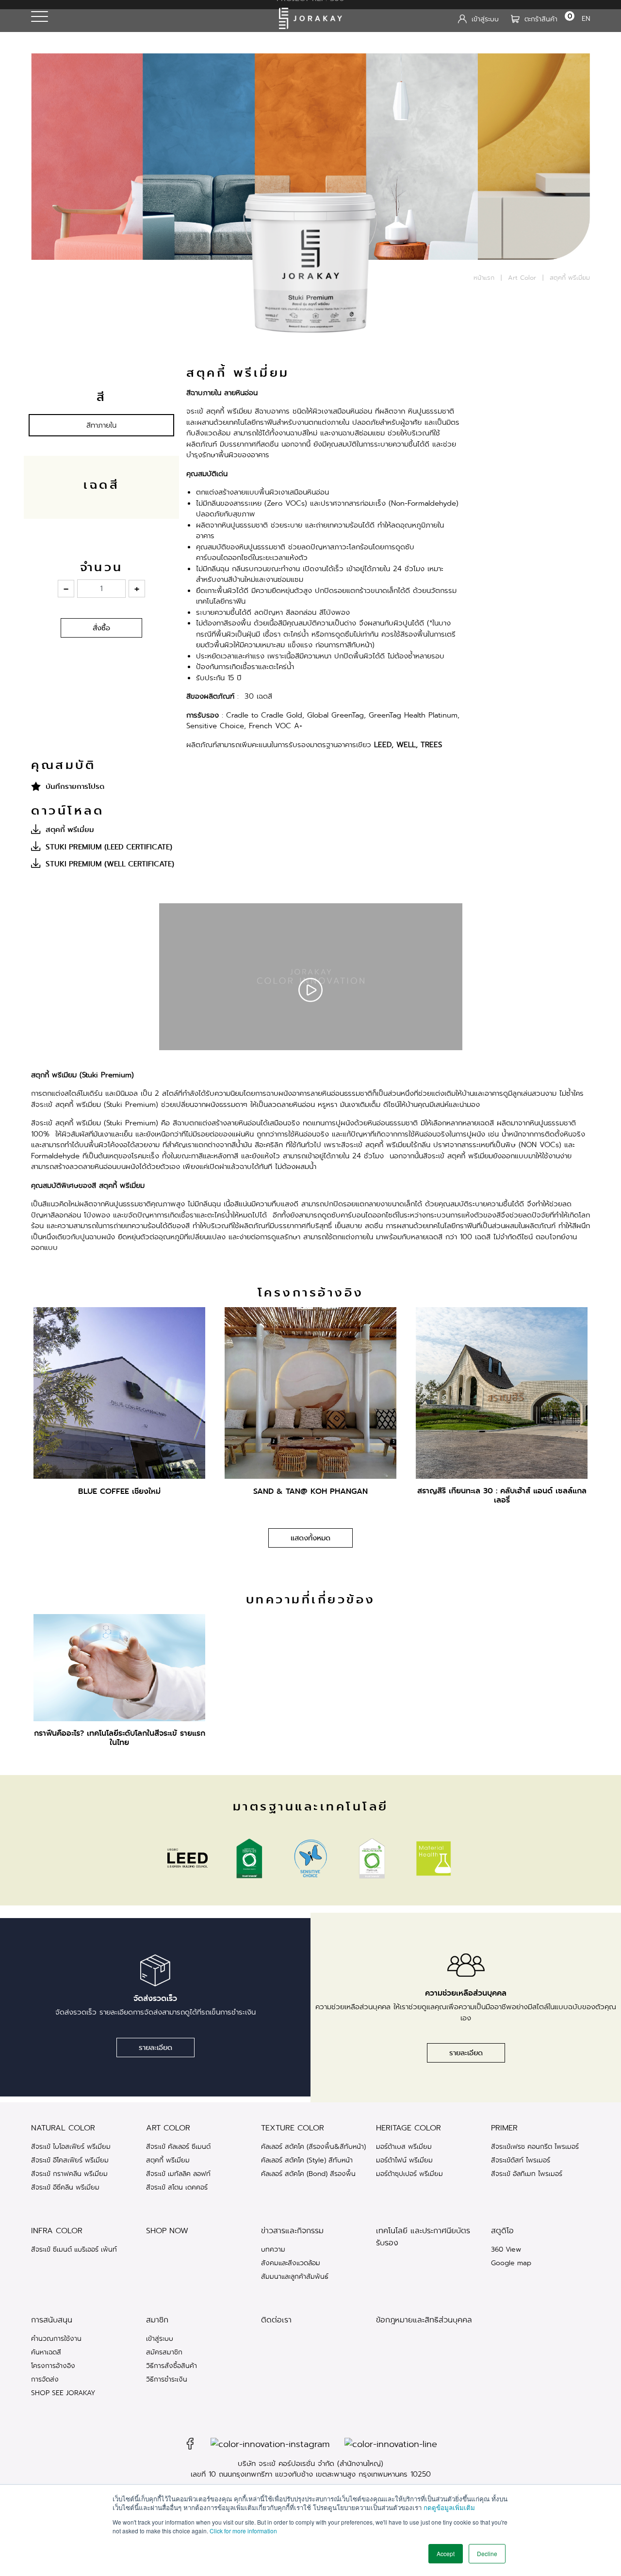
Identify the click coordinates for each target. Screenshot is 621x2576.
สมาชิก (157, 2320)
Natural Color (63, 2128)
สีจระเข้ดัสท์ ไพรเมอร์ (521, 2160)
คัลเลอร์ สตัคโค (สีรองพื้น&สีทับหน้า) (313, 2146)
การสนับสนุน (52, 2320)
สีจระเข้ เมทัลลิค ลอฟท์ (178, 2174)
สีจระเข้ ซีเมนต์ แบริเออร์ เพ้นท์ (74, 2249)
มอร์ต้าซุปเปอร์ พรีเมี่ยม (409, 2174)
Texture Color (293, 2128)
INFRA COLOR (57, 2231)
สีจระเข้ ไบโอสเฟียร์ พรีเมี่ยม (71, 2146)
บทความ (273, 2249)
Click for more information (243, 2531)
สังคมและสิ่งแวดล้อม (291, 2263)
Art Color (522, 278)
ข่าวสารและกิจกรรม (292, 2231)
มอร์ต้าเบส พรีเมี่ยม (404, 2146)
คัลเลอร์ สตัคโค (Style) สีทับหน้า (307, 2160)
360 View (506, 2249)
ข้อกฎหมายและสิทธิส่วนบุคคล (424, 2320)
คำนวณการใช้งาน (56, 2338)
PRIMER (504, 2128)
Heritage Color (409, 2128)
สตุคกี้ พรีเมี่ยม (168, 2160)
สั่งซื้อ (101, 628)
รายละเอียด (155, 2048)
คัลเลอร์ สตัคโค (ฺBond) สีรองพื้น (308, 2174)
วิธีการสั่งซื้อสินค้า (172, 2366)
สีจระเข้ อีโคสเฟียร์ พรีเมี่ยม (70, 2160)
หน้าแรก (484, 278)
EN (586, 18)
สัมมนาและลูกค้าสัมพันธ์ (295, 2276)
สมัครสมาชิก (164, 2352)
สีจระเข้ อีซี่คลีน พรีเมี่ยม (65, 2187)
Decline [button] (487, 2553)
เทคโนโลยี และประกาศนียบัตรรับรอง (423, 2237)
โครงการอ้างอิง (53, 2366)
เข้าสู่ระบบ (160, 2338)
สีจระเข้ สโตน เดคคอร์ (177, 2187)
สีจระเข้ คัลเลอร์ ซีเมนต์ (178, 2146)
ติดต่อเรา (276, 2320)
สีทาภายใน (101, 425)
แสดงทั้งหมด (310, 1538)
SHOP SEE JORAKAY (63, 2393)
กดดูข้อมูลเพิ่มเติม (449, 2507)
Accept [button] (446, 2553)
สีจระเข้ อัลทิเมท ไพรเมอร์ (527, 2174)
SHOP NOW (167, 2231)
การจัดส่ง (45, 2379)
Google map (511, 2263)
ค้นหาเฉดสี (46, 2352)
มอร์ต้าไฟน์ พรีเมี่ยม (404, 2160)
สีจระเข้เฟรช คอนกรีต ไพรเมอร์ (535, 2146)
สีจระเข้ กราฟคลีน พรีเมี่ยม (69, 2174)
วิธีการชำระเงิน (167, 2379)
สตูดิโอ (502, 2231)
